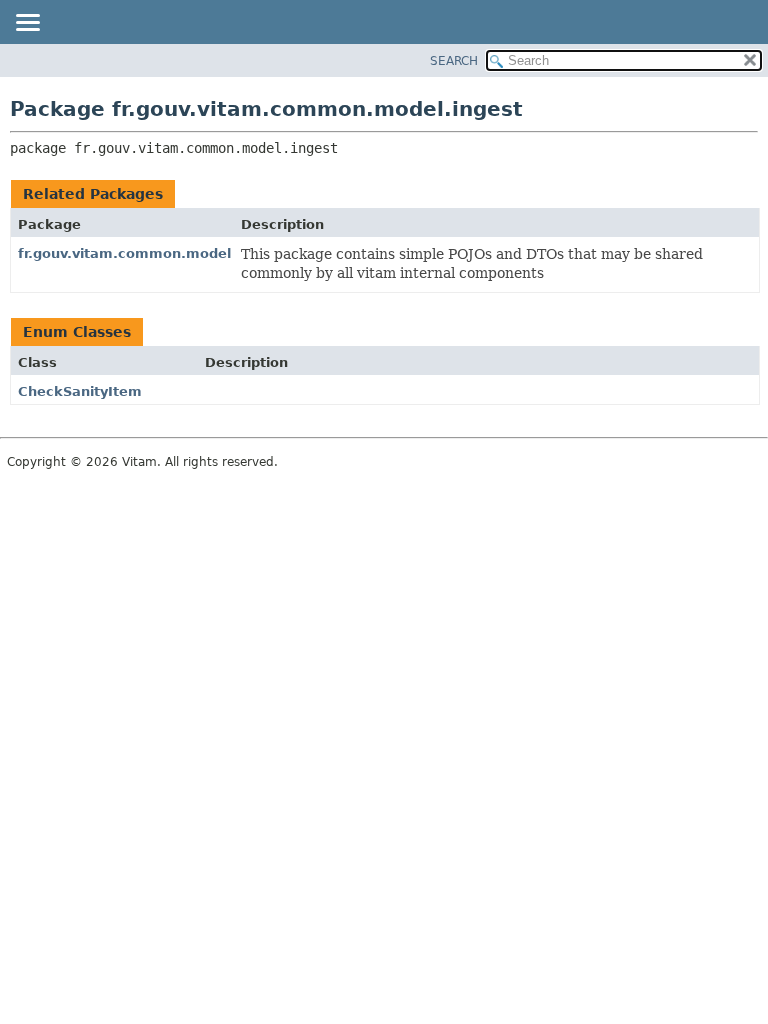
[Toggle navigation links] (27, 24)
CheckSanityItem (80, 391)
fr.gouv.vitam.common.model (124, 253)
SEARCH (454, 61)
